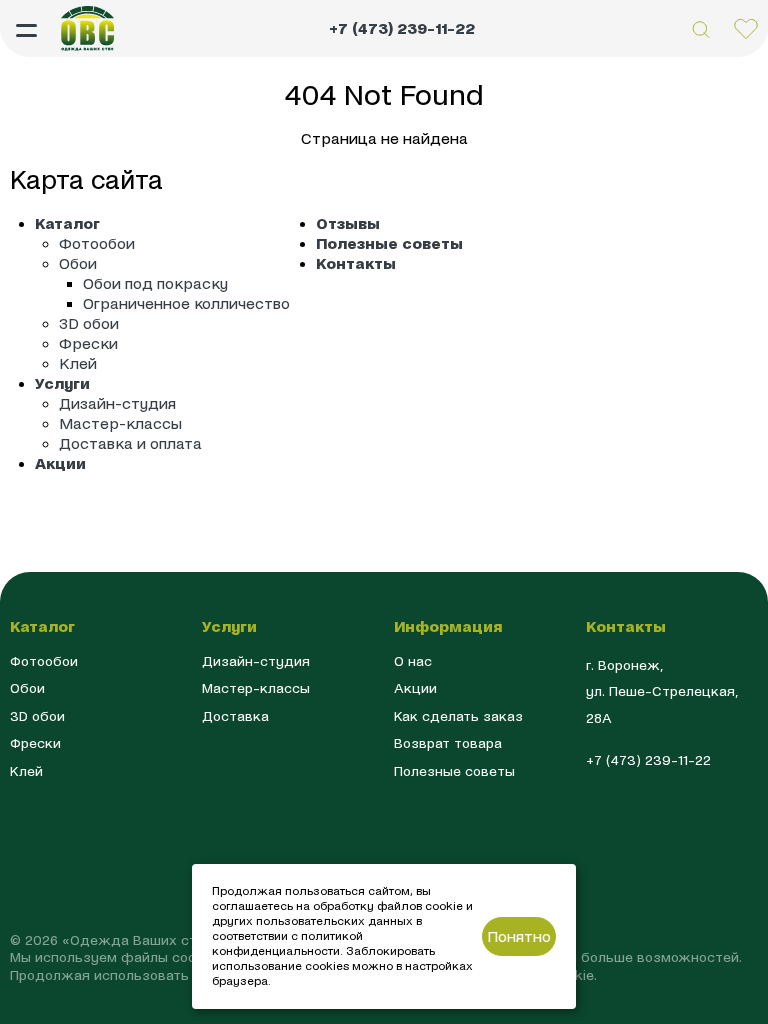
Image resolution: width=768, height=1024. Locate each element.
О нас (413, 661)
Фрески (88, 343)
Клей (78, 363)
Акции (60, 463)
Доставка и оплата (130, 443)
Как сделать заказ (458, 716)
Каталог (67, 223)
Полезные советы (389, 243)
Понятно (519, 936)
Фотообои (97, 243)
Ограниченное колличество (186, 303)
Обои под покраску (155, 283)
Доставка (235, 716)
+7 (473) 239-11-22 (402, 28)
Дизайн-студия (117, 403)
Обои (78, 263)
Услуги (62, 383)
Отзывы (348, 223)
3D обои (89, 323)
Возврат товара (448, 743)
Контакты (356, 263)
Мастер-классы (120, 423)
